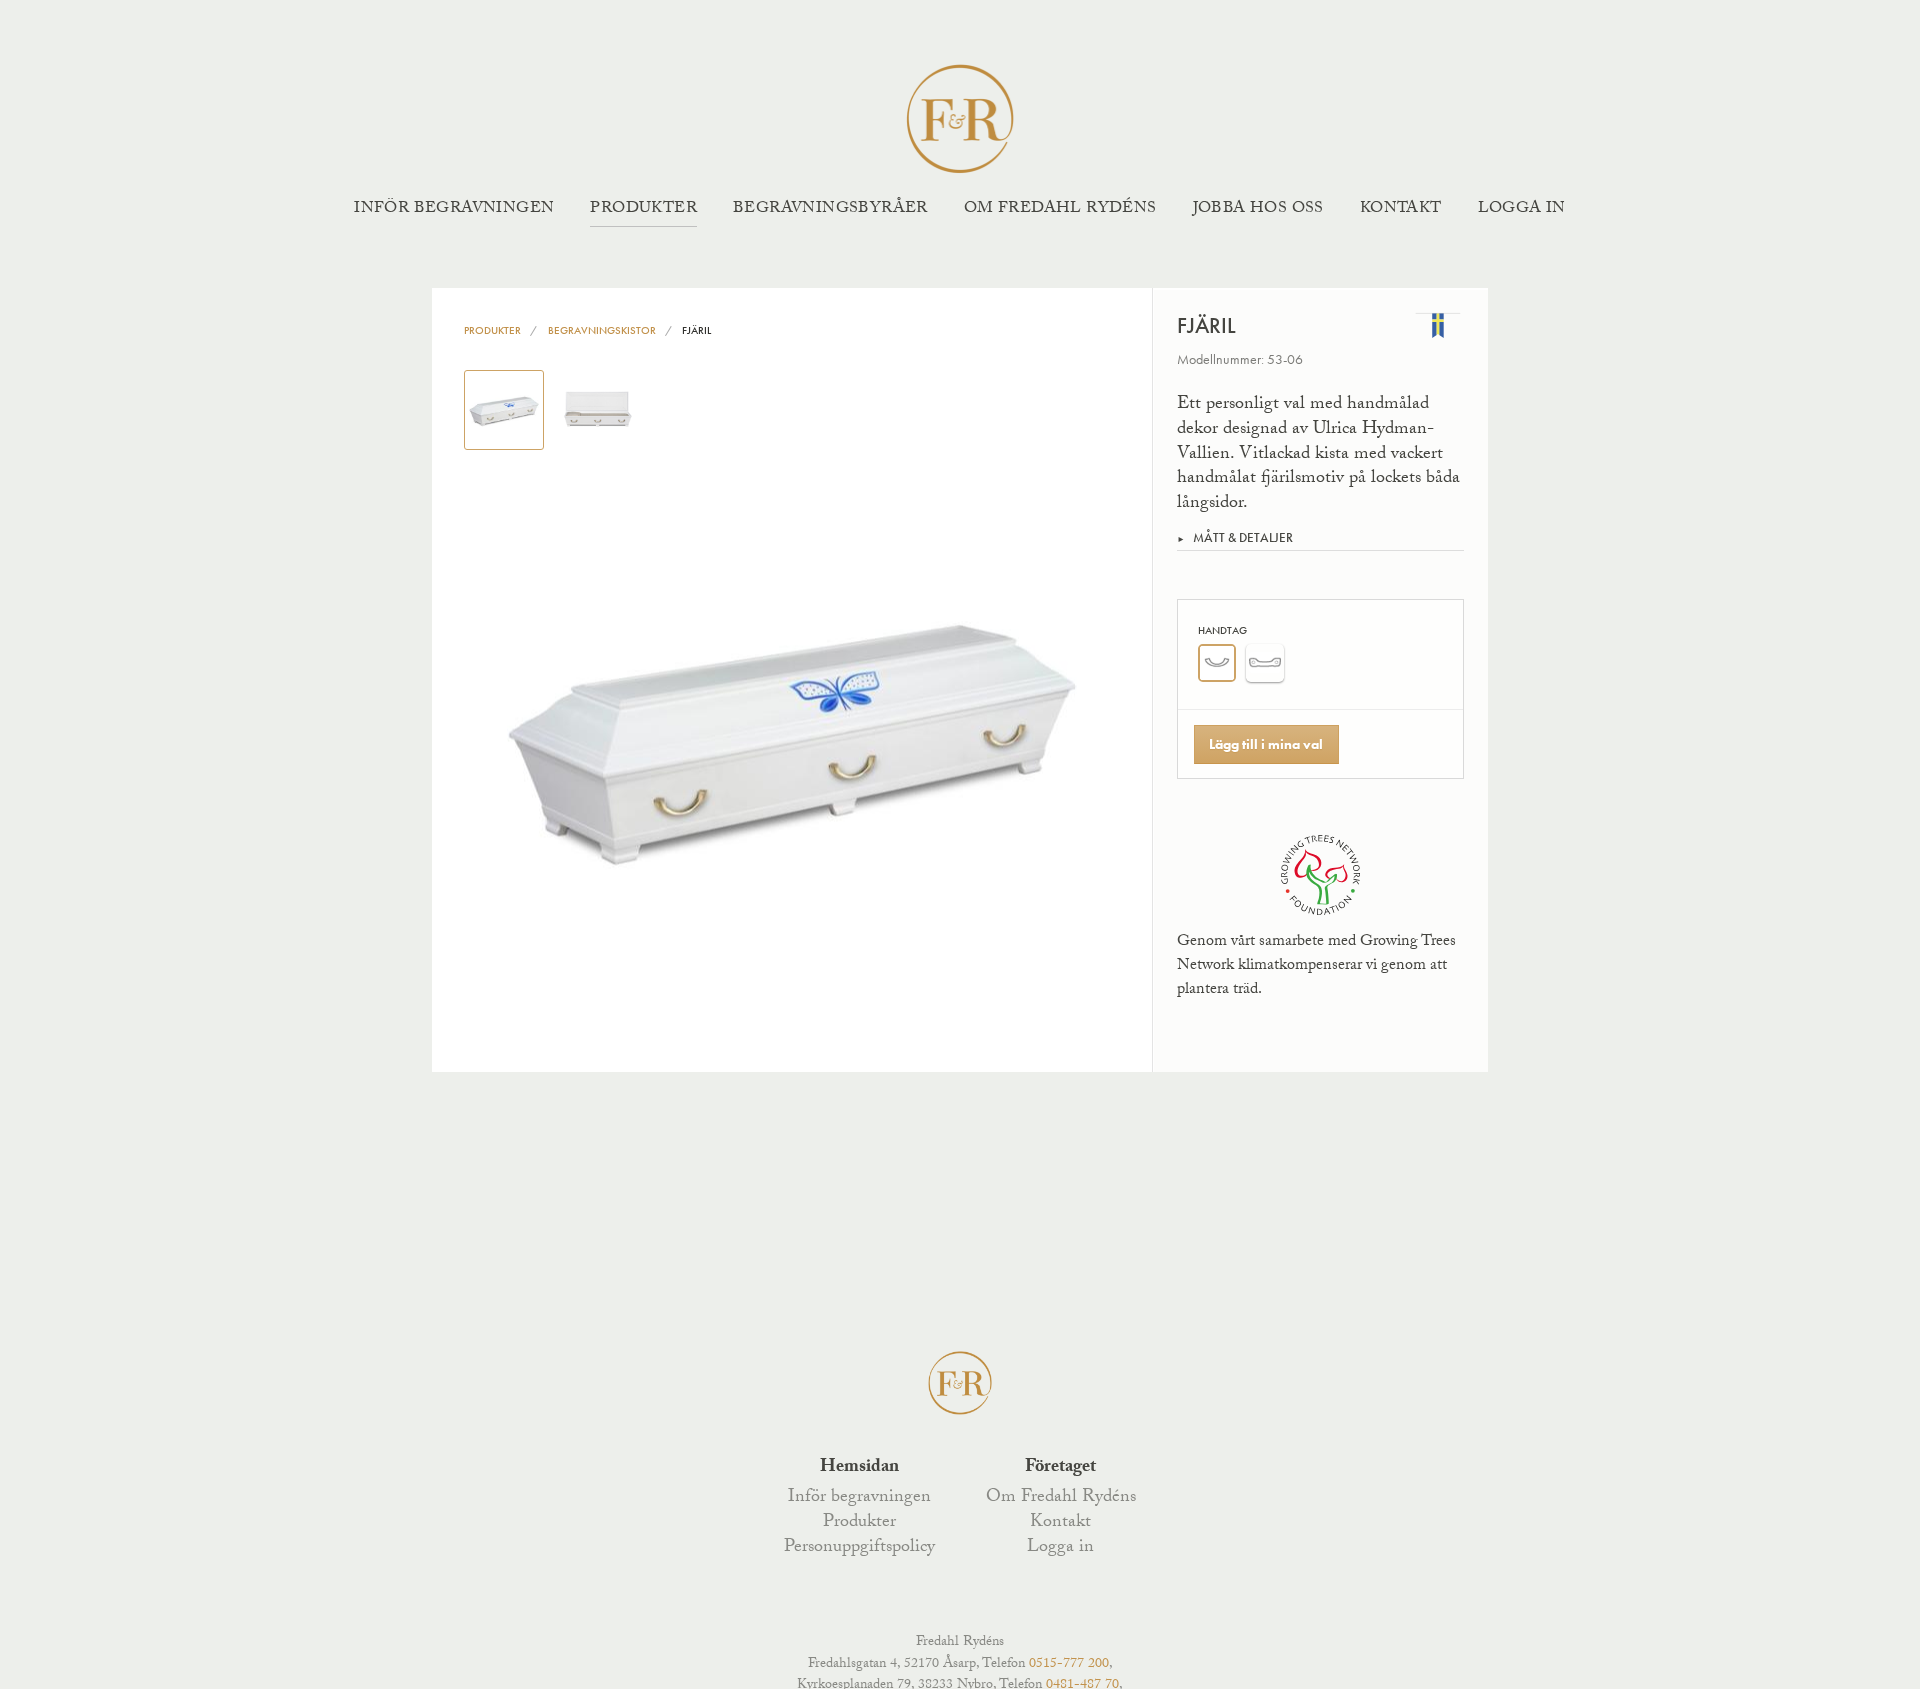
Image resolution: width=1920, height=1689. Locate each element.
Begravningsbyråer (830, 209)
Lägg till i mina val (1266, 744)
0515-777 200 (1069, 1665)
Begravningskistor (602, 330)
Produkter (643, 209)
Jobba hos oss (1258, 209)
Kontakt (1401, 209)
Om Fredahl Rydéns (1060, 209)
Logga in (1522, 209)
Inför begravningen (454, 209)
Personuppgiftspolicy (859, 1548)
